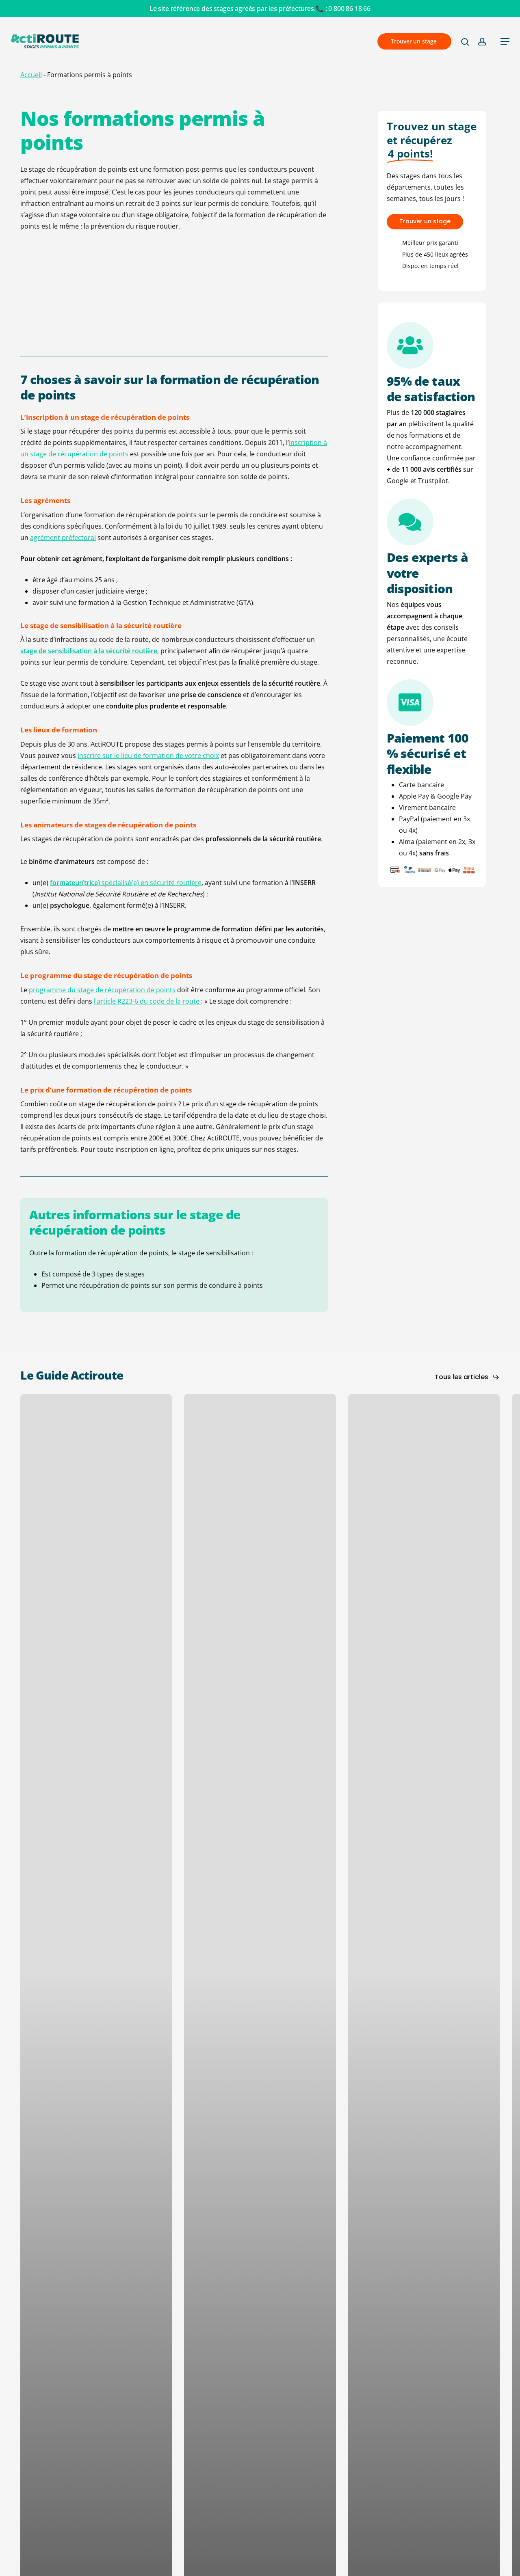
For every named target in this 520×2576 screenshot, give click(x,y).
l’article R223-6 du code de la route (147, 1001)
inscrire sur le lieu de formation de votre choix (148, 756)
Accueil (31, 75)
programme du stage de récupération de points (102, 990)
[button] (505, 41)
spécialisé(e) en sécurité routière (126, 883)
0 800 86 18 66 (349, 9)
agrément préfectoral (63, 538)
